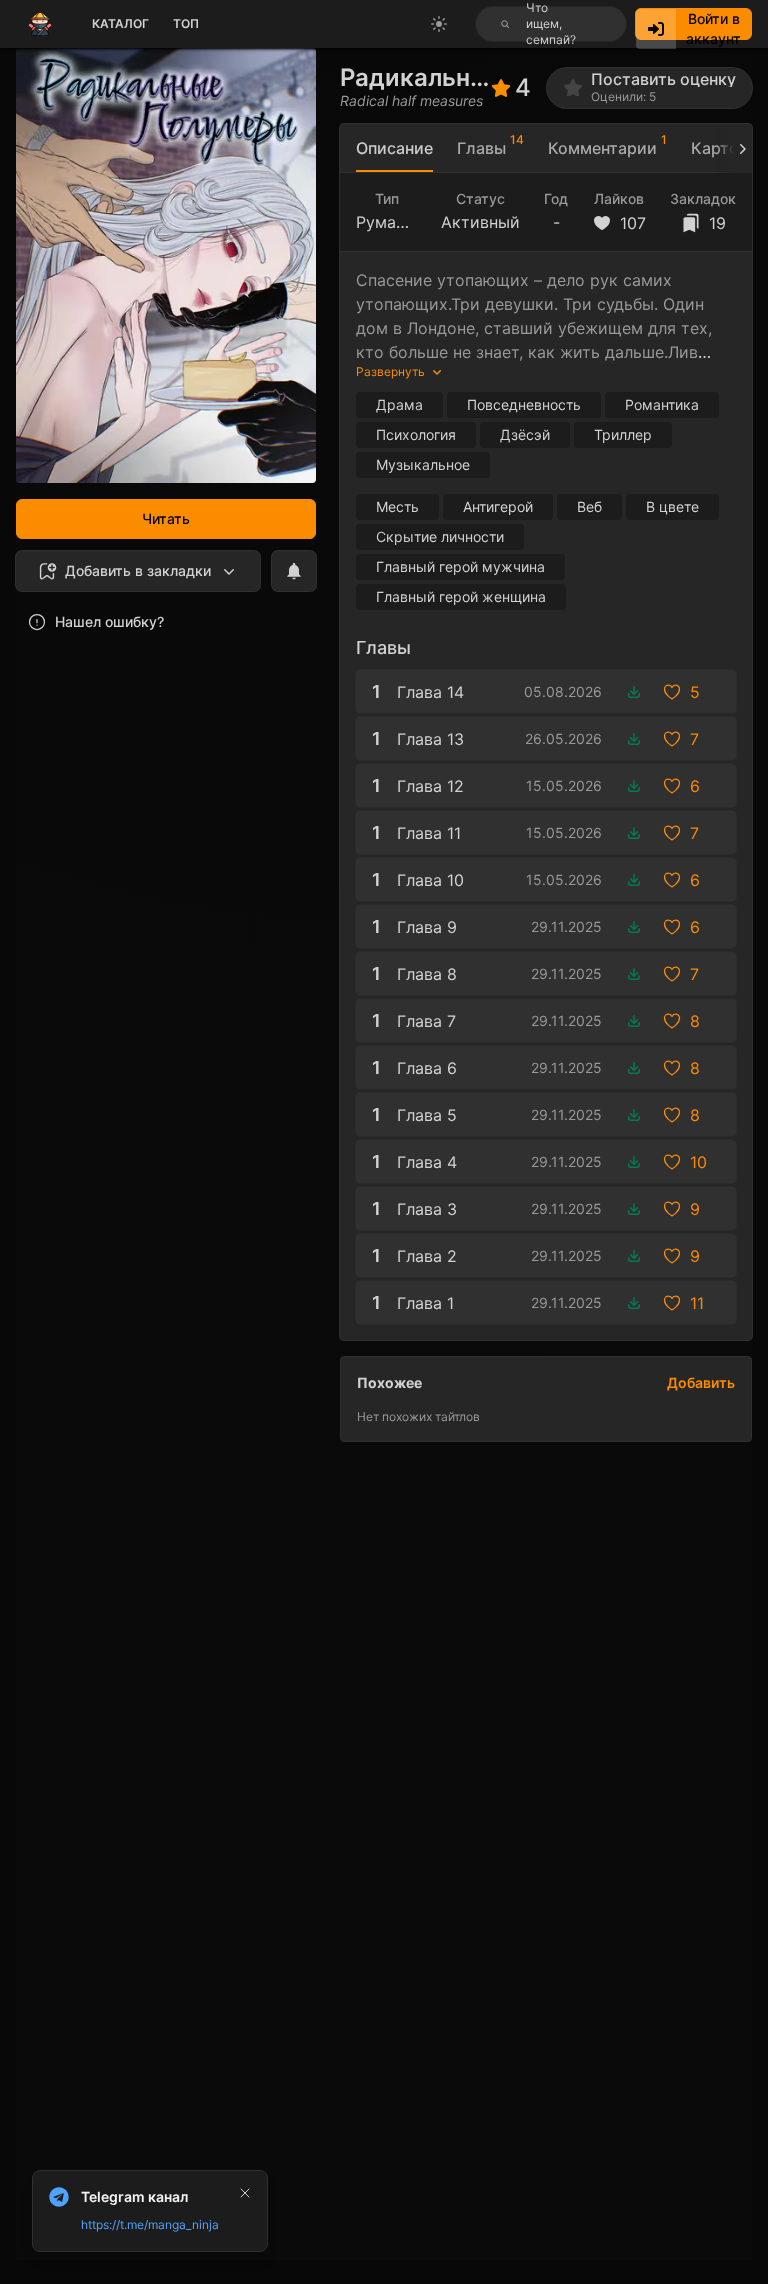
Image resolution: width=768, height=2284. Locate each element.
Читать (166, 518)
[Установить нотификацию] (294, 571)
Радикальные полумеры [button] (415, 77)
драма (399, 404)
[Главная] (40, 24)
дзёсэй (525, 434)
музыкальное (423, 464)
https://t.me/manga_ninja (150, 2224)
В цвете (672, 506)
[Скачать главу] (634, 692)
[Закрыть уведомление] (245, 2193)
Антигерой (498, 506)
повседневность (524, 404)
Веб (589, 506)
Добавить (701, 1382)
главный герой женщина (461, 596)
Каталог (120, 23)
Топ (186, 23)
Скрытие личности (440, 536)
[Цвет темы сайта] (439, 24)
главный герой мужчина (460, 566)
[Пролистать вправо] (734, 148)
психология (416, 434)
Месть (397, 506)
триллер (623, 434)
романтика (662, 404)
